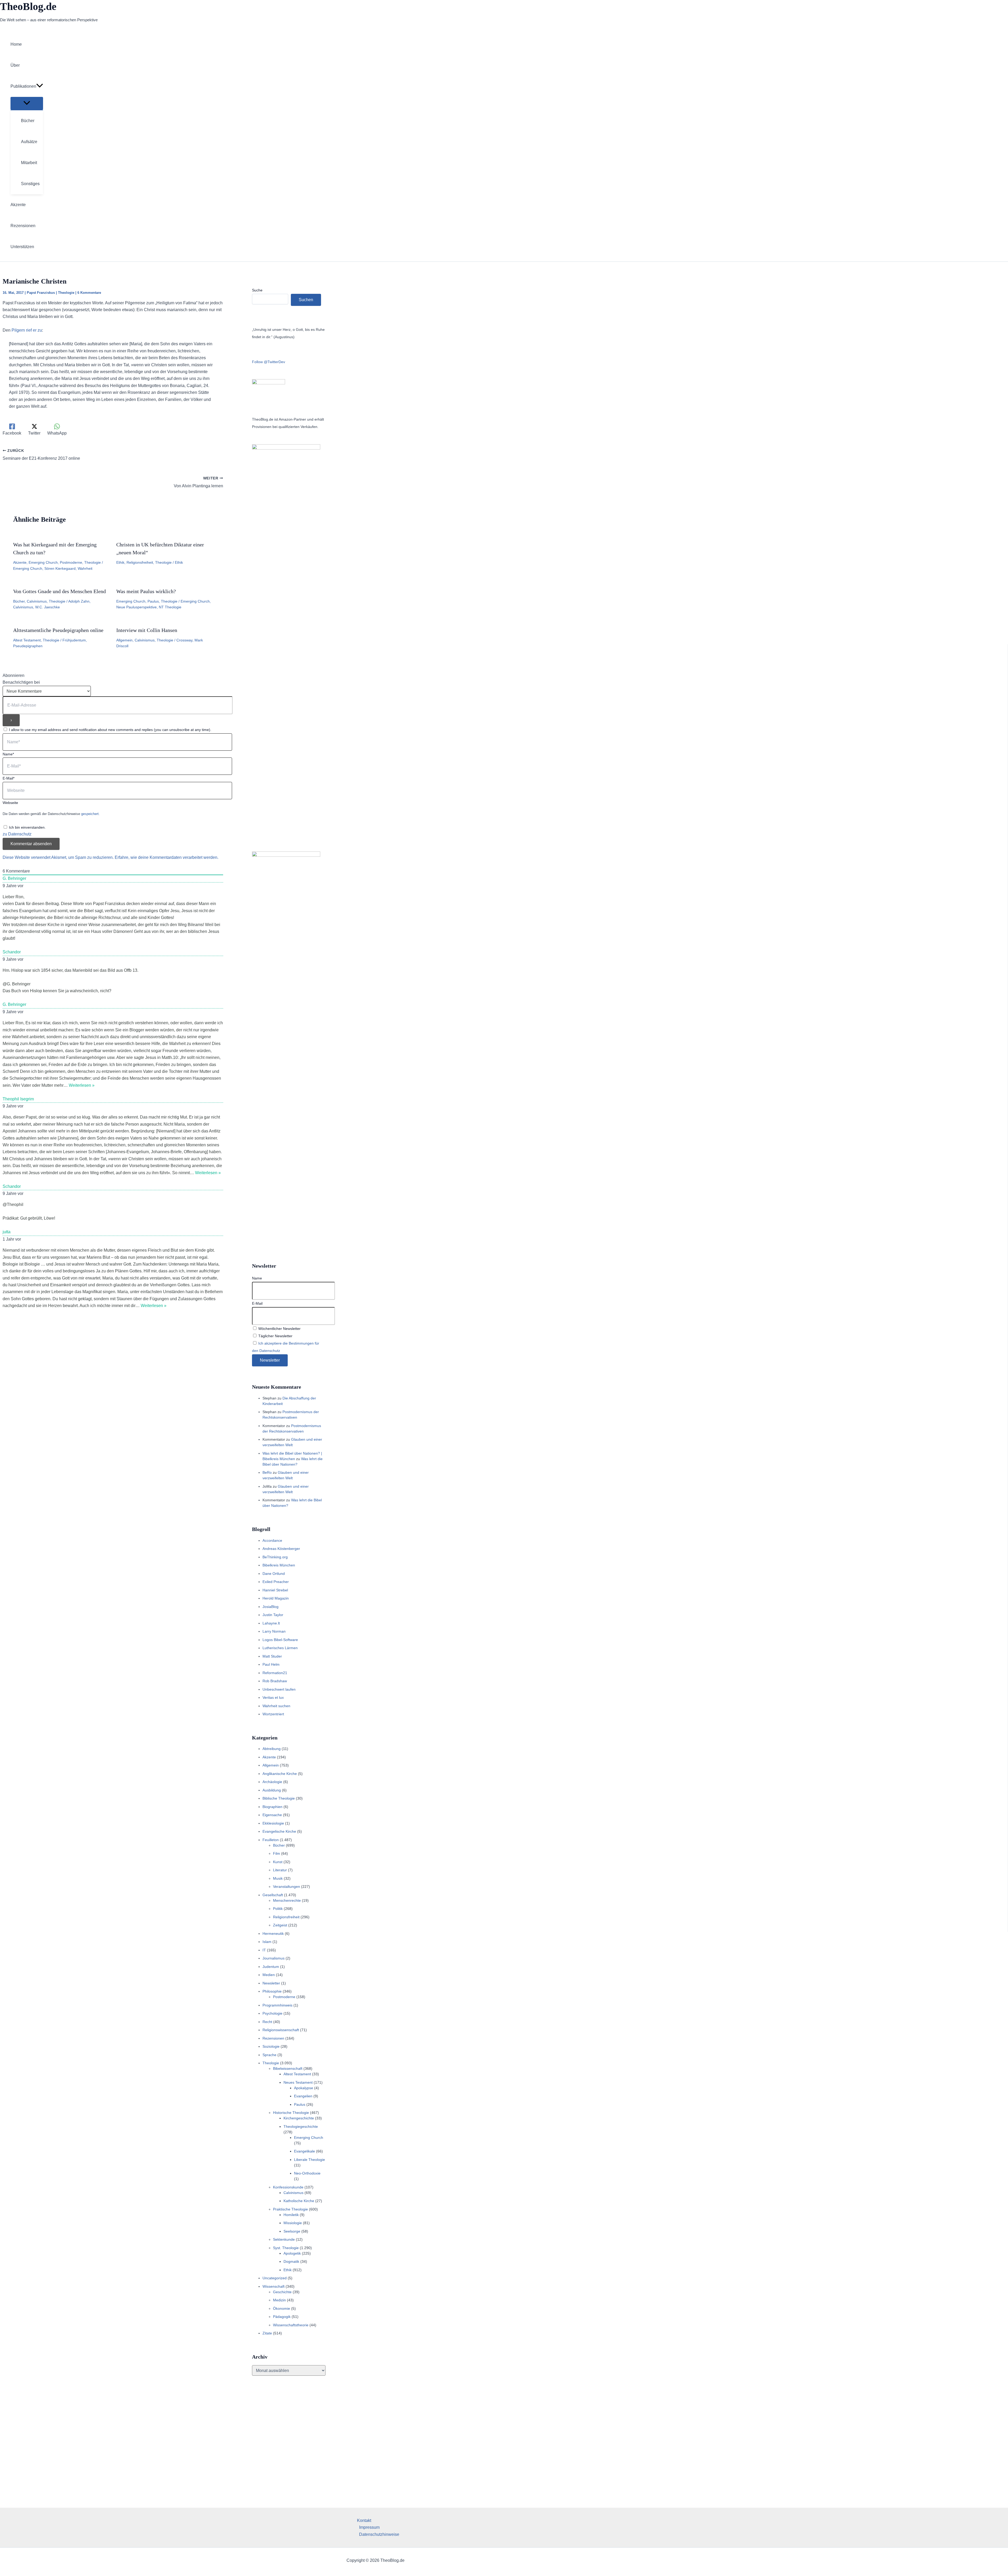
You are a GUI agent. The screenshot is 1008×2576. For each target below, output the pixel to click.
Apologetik (292, 2253)
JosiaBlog (271, 1607)
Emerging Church (43, 562)
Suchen (306, 300)
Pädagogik (282, 2317)
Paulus (153, 601)
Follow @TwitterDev (269, 362)
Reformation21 (275, 1673)
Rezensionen (273, 2038)
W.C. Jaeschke (48, 607)
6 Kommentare (89, 293)
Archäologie (272, 1782)
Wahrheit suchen (276, 1706)
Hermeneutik (273, 1934)
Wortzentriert (273, 1714)
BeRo (267, 1472)
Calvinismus (37, 601)
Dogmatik (291, 2261)
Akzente (20, 562)
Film (277, 1853)
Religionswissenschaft (281, 2030)
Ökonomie (282, 2308)
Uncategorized (275, 2278)
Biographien (272, 1807)
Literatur (280, 1870)
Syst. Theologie (286, 2248)
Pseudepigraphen (28, 646)
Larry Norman (274, 1631)
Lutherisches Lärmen (280, 1648)
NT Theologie (170, 607)
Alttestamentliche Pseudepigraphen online (58, 630)
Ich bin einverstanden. (27, 827)
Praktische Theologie (290, 2209)
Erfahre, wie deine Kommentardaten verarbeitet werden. (167, 857)
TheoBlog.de (28, 6)
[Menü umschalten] (27, 103)
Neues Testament (298, 2082)
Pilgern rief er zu (27, 330)
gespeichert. (90, 814)
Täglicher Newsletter (275, 1336)
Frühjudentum (74, 640)
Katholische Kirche (299, 2201)
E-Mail (257, 1303)
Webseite (10, 803)
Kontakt (364, 2520)
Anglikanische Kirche (280, 1774)
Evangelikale (304, 2151)
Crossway (184, 640)
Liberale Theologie (309, 2160)
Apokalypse (304, 2088)
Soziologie (271, 2046)
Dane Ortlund (274, 1574)
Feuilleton (271, 1840)
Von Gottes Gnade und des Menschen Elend (59, 591)
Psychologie (272, 2013)
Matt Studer (272, 1656)
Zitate (267, 2333)
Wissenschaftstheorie (291, 2325)
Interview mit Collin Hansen (147, 630)
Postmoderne (71, 562)
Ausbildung (272, 1790)
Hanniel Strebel (275, 1590)
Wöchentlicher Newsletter (279, 1329)
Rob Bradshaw (275, 1681)
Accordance (272, 1540)
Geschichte (282, 2292)
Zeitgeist (280, 1925)
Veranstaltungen (287, 1887)
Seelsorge (292, 2231)
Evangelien (303, 2096)
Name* (8, 754)
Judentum (271, 1967)
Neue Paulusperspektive (136, 607)
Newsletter (271, 1983)
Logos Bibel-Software (280, 1640)
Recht (267, 2022)
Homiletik (291, 2215)
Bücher (19, 601)
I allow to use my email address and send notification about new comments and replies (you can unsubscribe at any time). (110, 730)
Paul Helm (271, 1664)
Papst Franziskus (41, 293)
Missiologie (293, 2223)
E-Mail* (9, 778)
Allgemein (124, 640)
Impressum (369, 2527)
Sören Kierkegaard (60, 568)
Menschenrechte (287, 1900)
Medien (269, 1975)
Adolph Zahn (79, 601)
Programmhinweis (277, 2005)
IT (264, 1950)
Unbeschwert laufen (279, 1689)
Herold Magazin (276, 1598)
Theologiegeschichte (301, 2126)
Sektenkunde (284, 2239)
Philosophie (272, 1991)
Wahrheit (85, 568)
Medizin (279, 2300)
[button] (40, 86)
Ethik (120, 562)
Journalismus (274, 1958)
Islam (267, 1942)
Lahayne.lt (271, 1623)
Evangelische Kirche (279, 1831)
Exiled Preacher (276, 1582)
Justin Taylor (273, 1615)
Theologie (66, 293)
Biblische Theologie (279, 1798)
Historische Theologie (291, 2113)
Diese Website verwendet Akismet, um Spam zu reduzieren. (59, 857)
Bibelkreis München (279, 1565)
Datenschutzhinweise (379, 2534)
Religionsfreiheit (140, 562)
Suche (257, 290)
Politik (278, 1909)
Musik (278, 1878)
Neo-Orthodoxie (307, 2173)
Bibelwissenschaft (288, 2068)
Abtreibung (272, 1749)
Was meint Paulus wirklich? (146, 591)
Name (257, 1278)
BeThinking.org (275, 1557)
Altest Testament (27, 640)
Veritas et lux (273, 1697)
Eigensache (272, 1815)
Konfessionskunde (288, 2187)
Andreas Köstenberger (281, 1549)
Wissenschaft (274, 2286)
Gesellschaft (273, 1895)
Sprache (269, 2055)
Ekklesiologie (273, 1823)
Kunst (278, 1862)
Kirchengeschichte (299, 2118)
